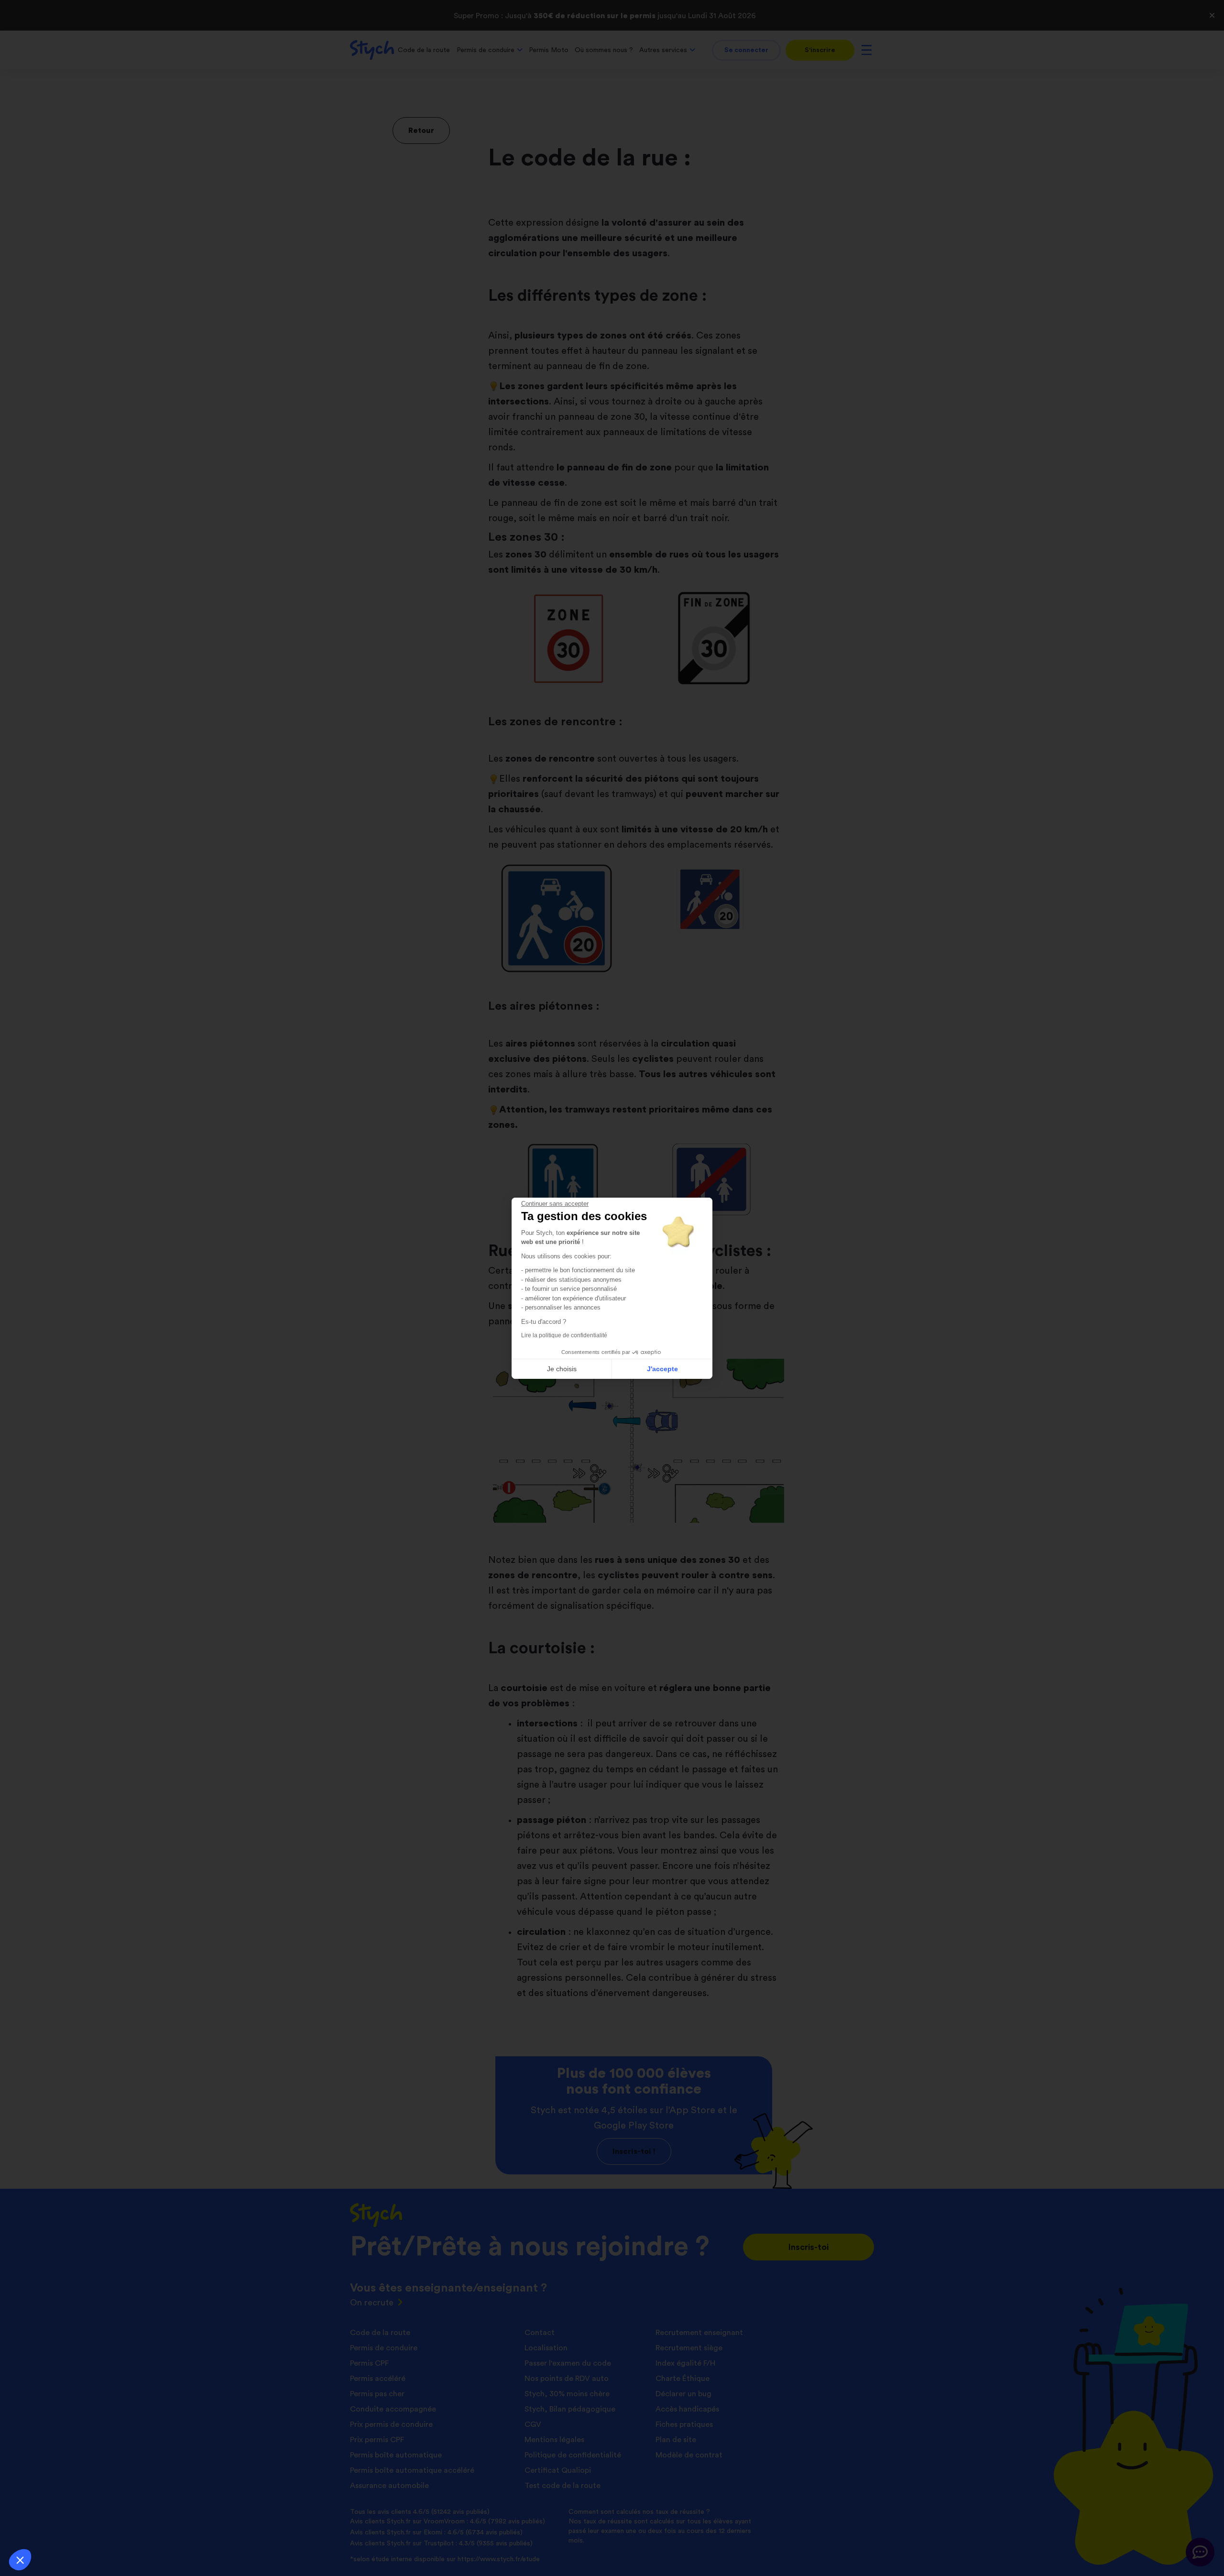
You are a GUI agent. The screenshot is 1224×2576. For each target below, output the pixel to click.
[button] (20, 2560)
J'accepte (662, 1369)
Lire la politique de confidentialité (564, 1335)
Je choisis (562, 1369)
